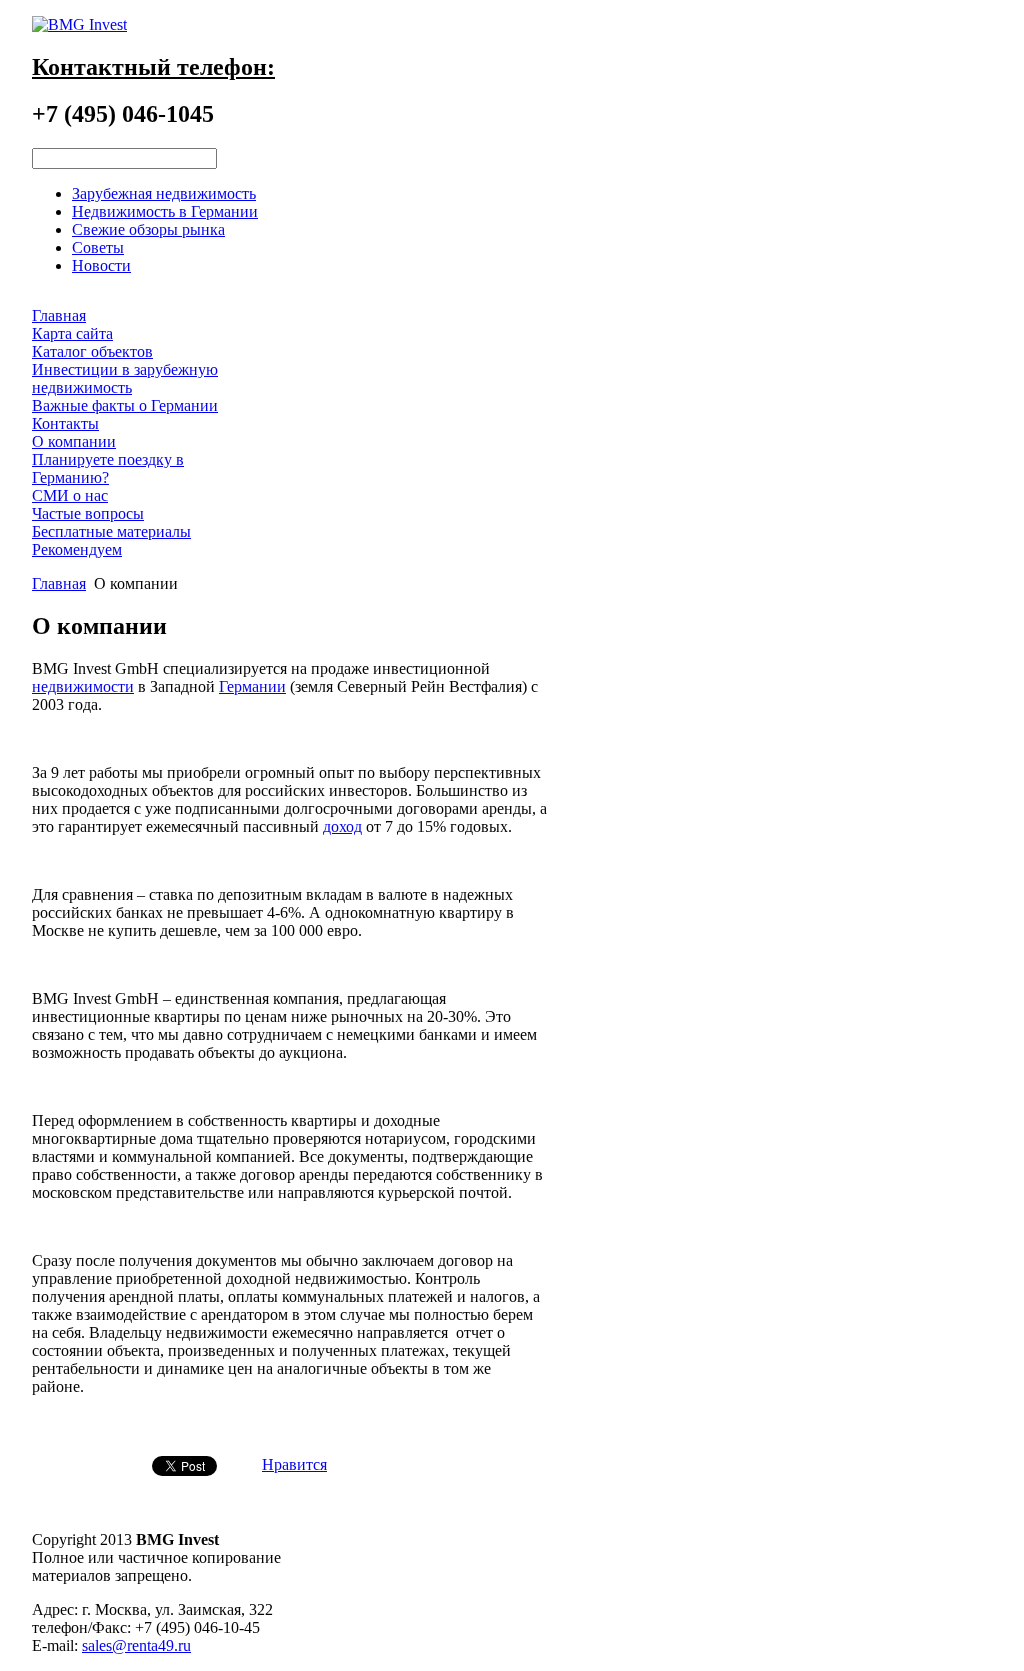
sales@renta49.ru (136, 1645)
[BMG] (79, 24)
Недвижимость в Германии (165, 211)
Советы (98, 247)
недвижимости (83, 686)
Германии (252, 686)
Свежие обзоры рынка (148, 229)
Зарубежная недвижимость (164, 193)
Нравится (294, 1464)
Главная (59, 583)
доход (342, 826)
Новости (101, 265)
